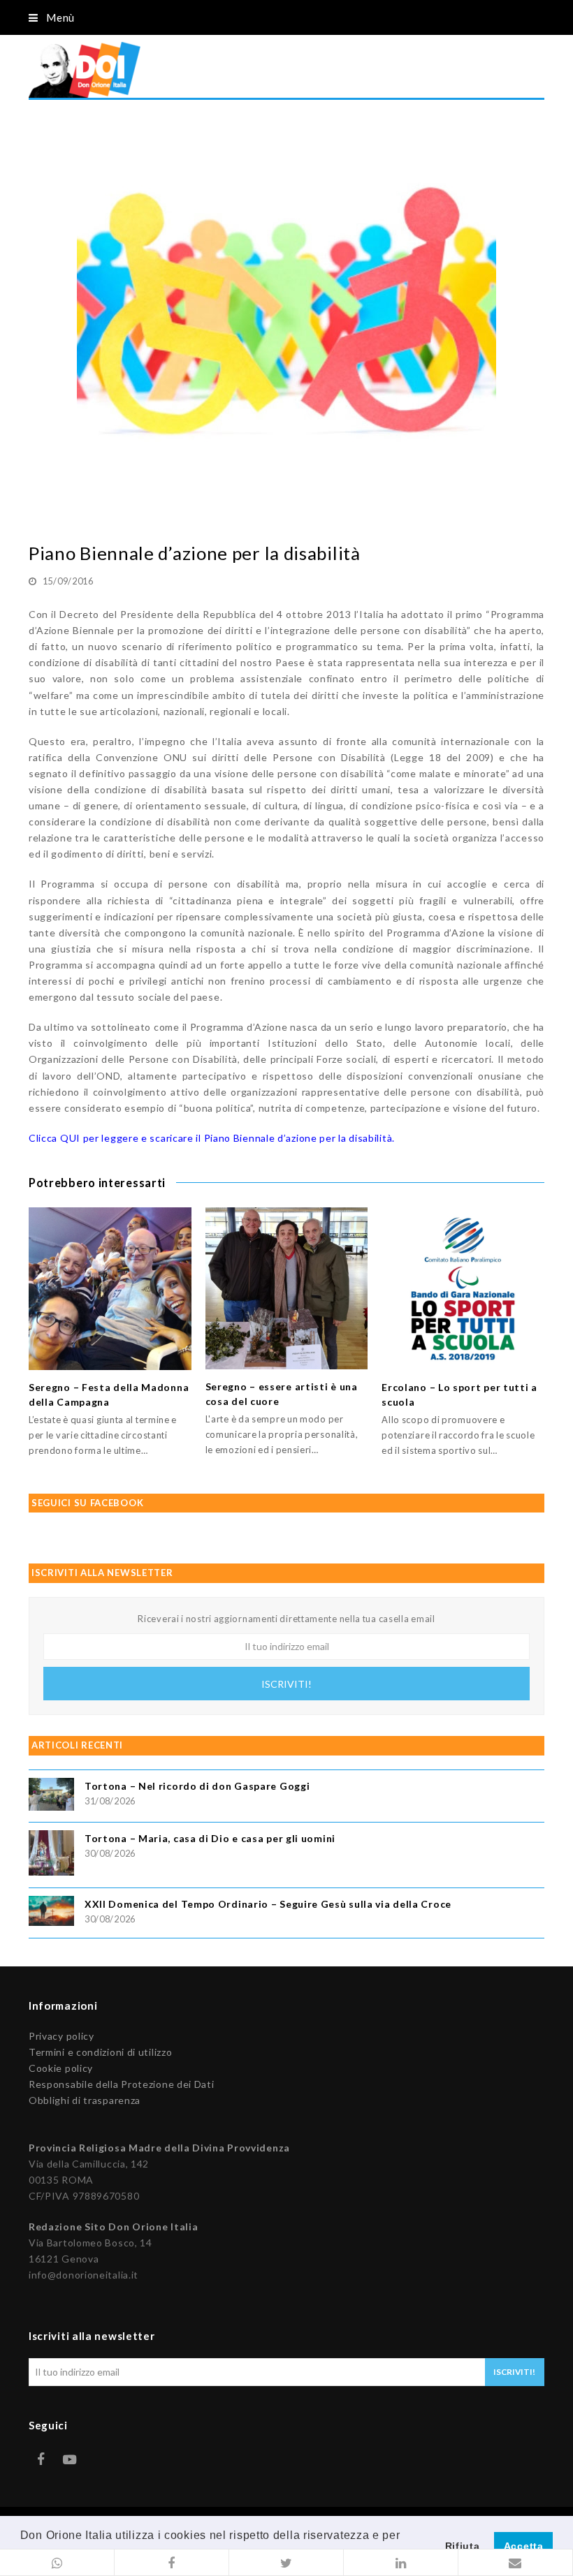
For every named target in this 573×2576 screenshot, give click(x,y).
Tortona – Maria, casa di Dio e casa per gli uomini (210, 1838)
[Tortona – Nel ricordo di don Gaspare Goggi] (51, 1796)
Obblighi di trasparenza (85, 2100)
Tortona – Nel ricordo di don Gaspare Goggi (197, 1786)
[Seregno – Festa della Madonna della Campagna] (110, 1289)
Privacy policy (61, 2036)
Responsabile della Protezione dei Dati (122, 2084)
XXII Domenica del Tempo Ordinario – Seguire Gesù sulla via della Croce (268, 1904)
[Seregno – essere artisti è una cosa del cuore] (287, 1288)
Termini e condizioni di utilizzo (100, 2052)
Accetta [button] (524, 2546)
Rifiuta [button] (463, 2546)
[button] (57, 2563)
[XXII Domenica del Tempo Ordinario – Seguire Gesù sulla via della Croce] (51, 1913)
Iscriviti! (286, 1684)
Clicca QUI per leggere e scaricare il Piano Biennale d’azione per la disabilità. (212, 1138)
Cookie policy (61, 2068)
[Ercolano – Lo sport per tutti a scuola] (463, 1289)
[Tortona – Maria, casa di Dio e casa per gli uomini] (51, 1855)
